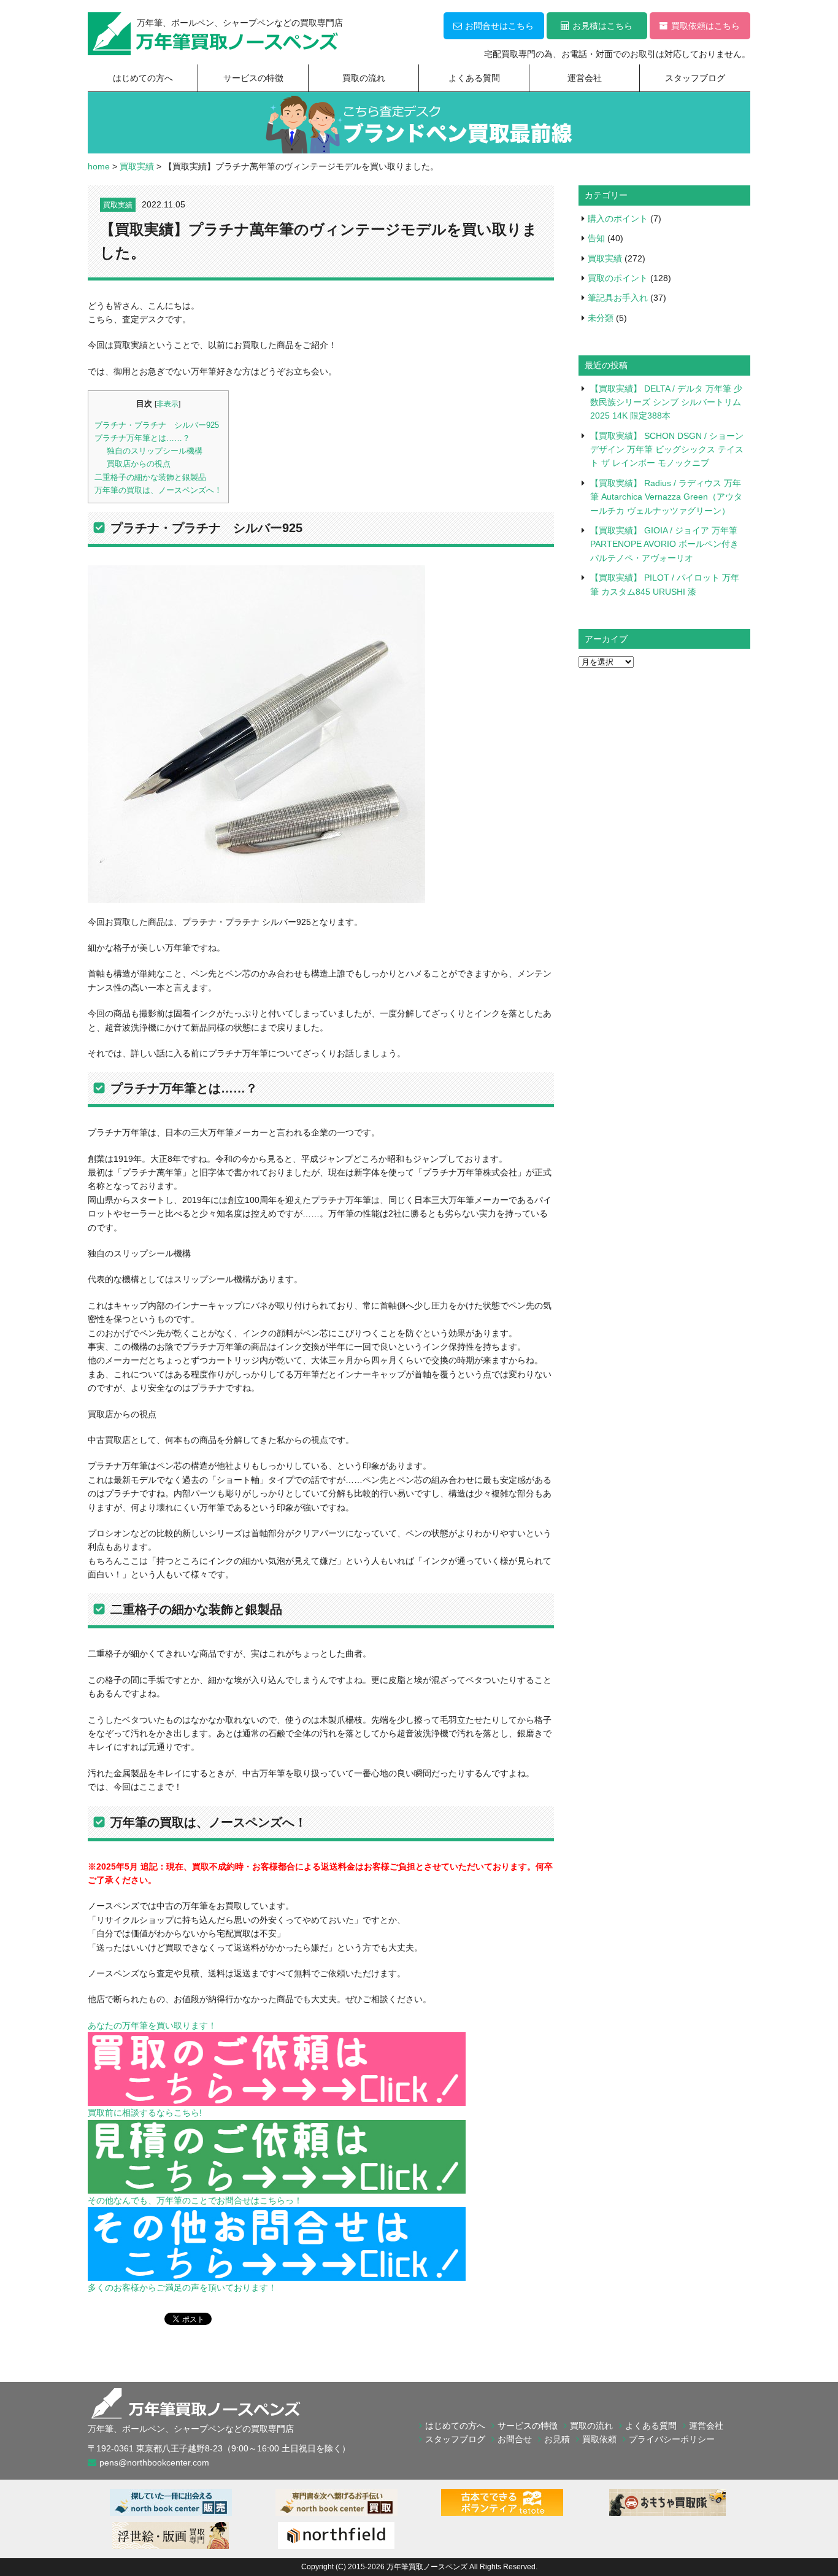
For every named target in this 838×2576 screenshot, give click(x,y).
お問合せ (515, 2439)
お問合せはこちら (499, 26)
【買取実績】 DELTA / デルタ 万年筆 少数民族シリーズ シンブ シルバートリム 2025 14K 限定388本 (666, 402)
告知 (596, 238)
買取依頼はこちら (705, 26)
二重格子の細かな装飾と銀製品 (150, 477)
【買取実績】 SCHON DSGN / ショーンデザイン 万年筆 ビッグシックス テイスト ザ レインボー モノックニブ (667, 450)
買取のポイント (618, 278)
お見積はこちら (602, 26)
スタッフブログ (695, 78)
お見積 (557, 2439)
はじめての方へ (143, 78)
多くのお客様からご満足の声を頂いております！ (182, 2288)
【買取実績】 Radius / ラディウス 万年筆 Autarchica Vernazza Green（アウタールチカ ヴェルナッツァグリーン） (666, 497)
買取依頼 (599, 2439)
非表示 (167, 404)
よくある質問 (474, 78)
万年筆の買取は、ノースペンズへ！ (158, 490)
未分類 (601, 318)
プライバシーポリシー (672, 2439)
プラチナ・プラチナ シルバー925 (157, 425)
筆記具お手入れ (618, 298)
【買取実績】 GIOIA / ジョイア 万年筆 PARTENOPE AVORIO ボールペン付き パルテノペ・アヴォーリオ (664, 544)
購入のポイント (618, 219)
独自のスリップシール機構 (155, 451)
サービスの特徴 (253, 78)
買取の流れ (364, 78)
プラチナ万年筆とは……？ (142, 438)
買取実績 (118, 205)
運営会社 (585, 78)
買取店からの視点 (139, 464)
